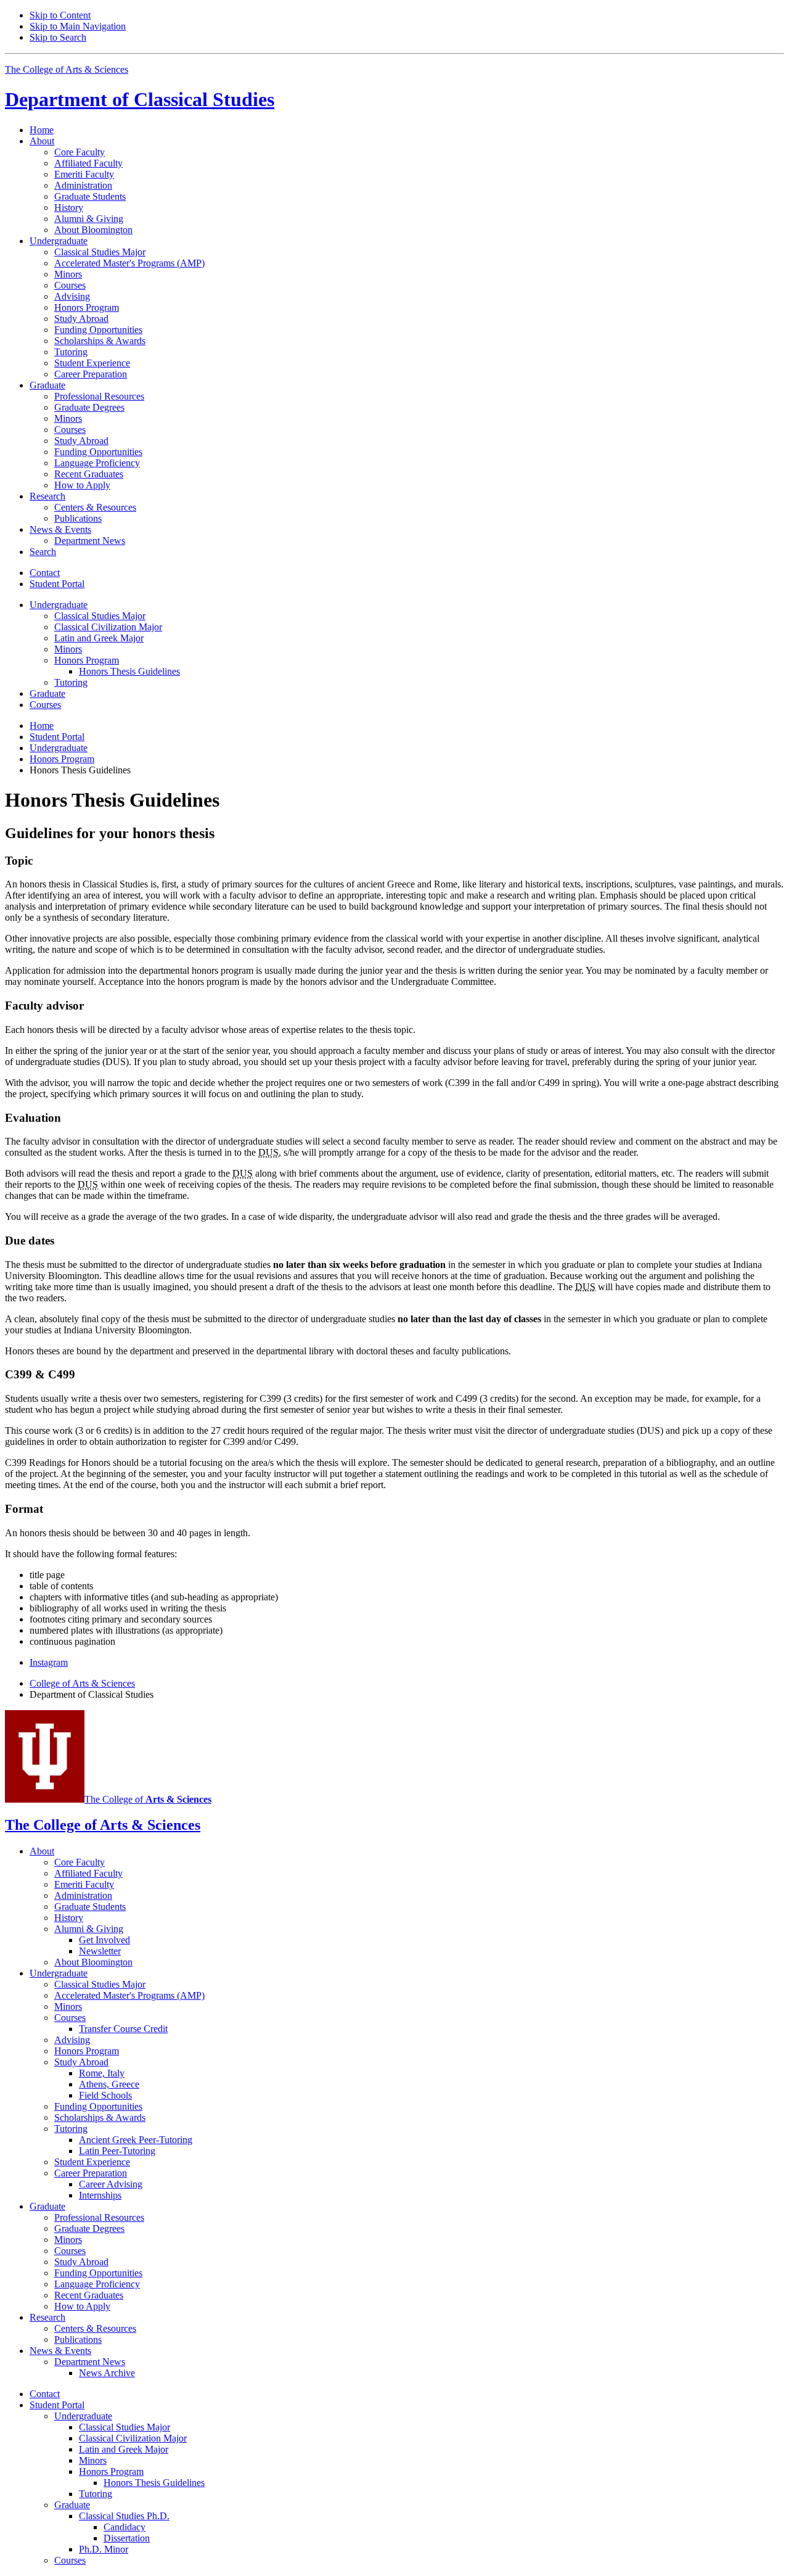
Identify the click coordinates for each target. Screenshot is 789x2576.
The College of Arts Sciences (67, 69)
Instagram (49, 1662)
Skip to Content (60, 15)
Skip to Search (58, 37)
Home (42, 130)
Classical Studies (140, 99)
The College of (148, 1799)
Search (43, 552)
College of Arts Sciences (82, 1683)
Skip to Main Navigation (78, 26)
